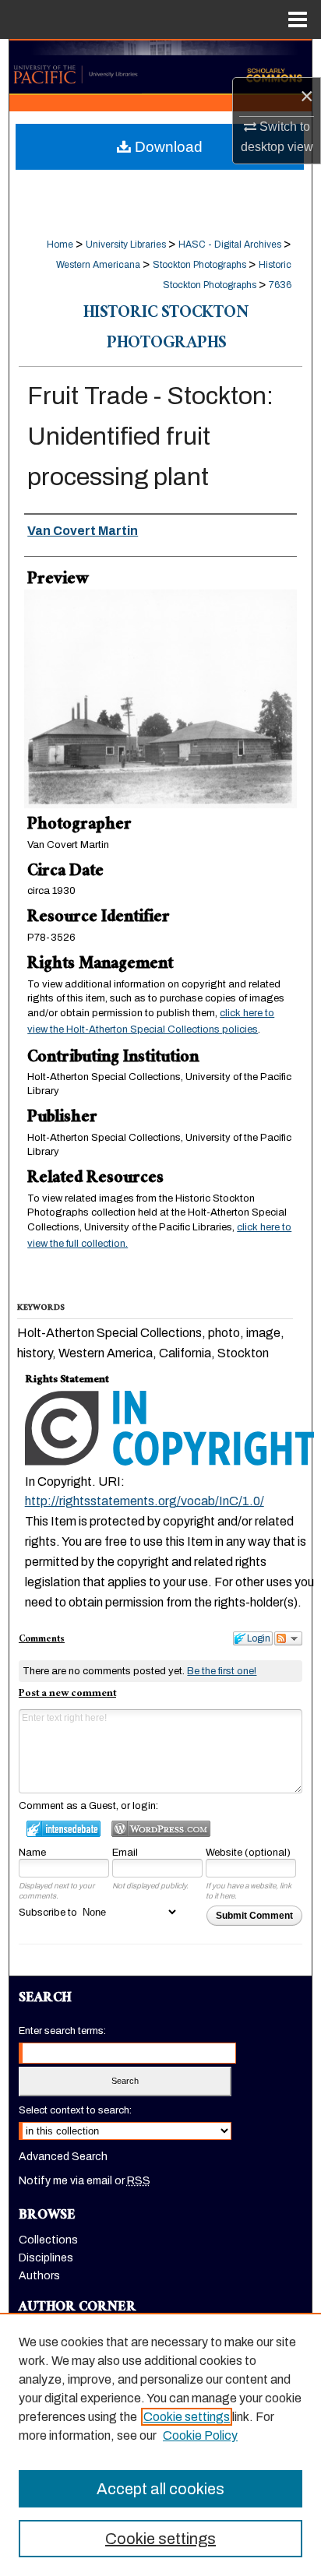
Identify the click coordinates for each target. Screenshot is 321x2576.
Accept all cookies (160, 2489)
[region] (160, 2444)
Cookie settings (187, 2417)
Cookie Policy (200, 2435)
